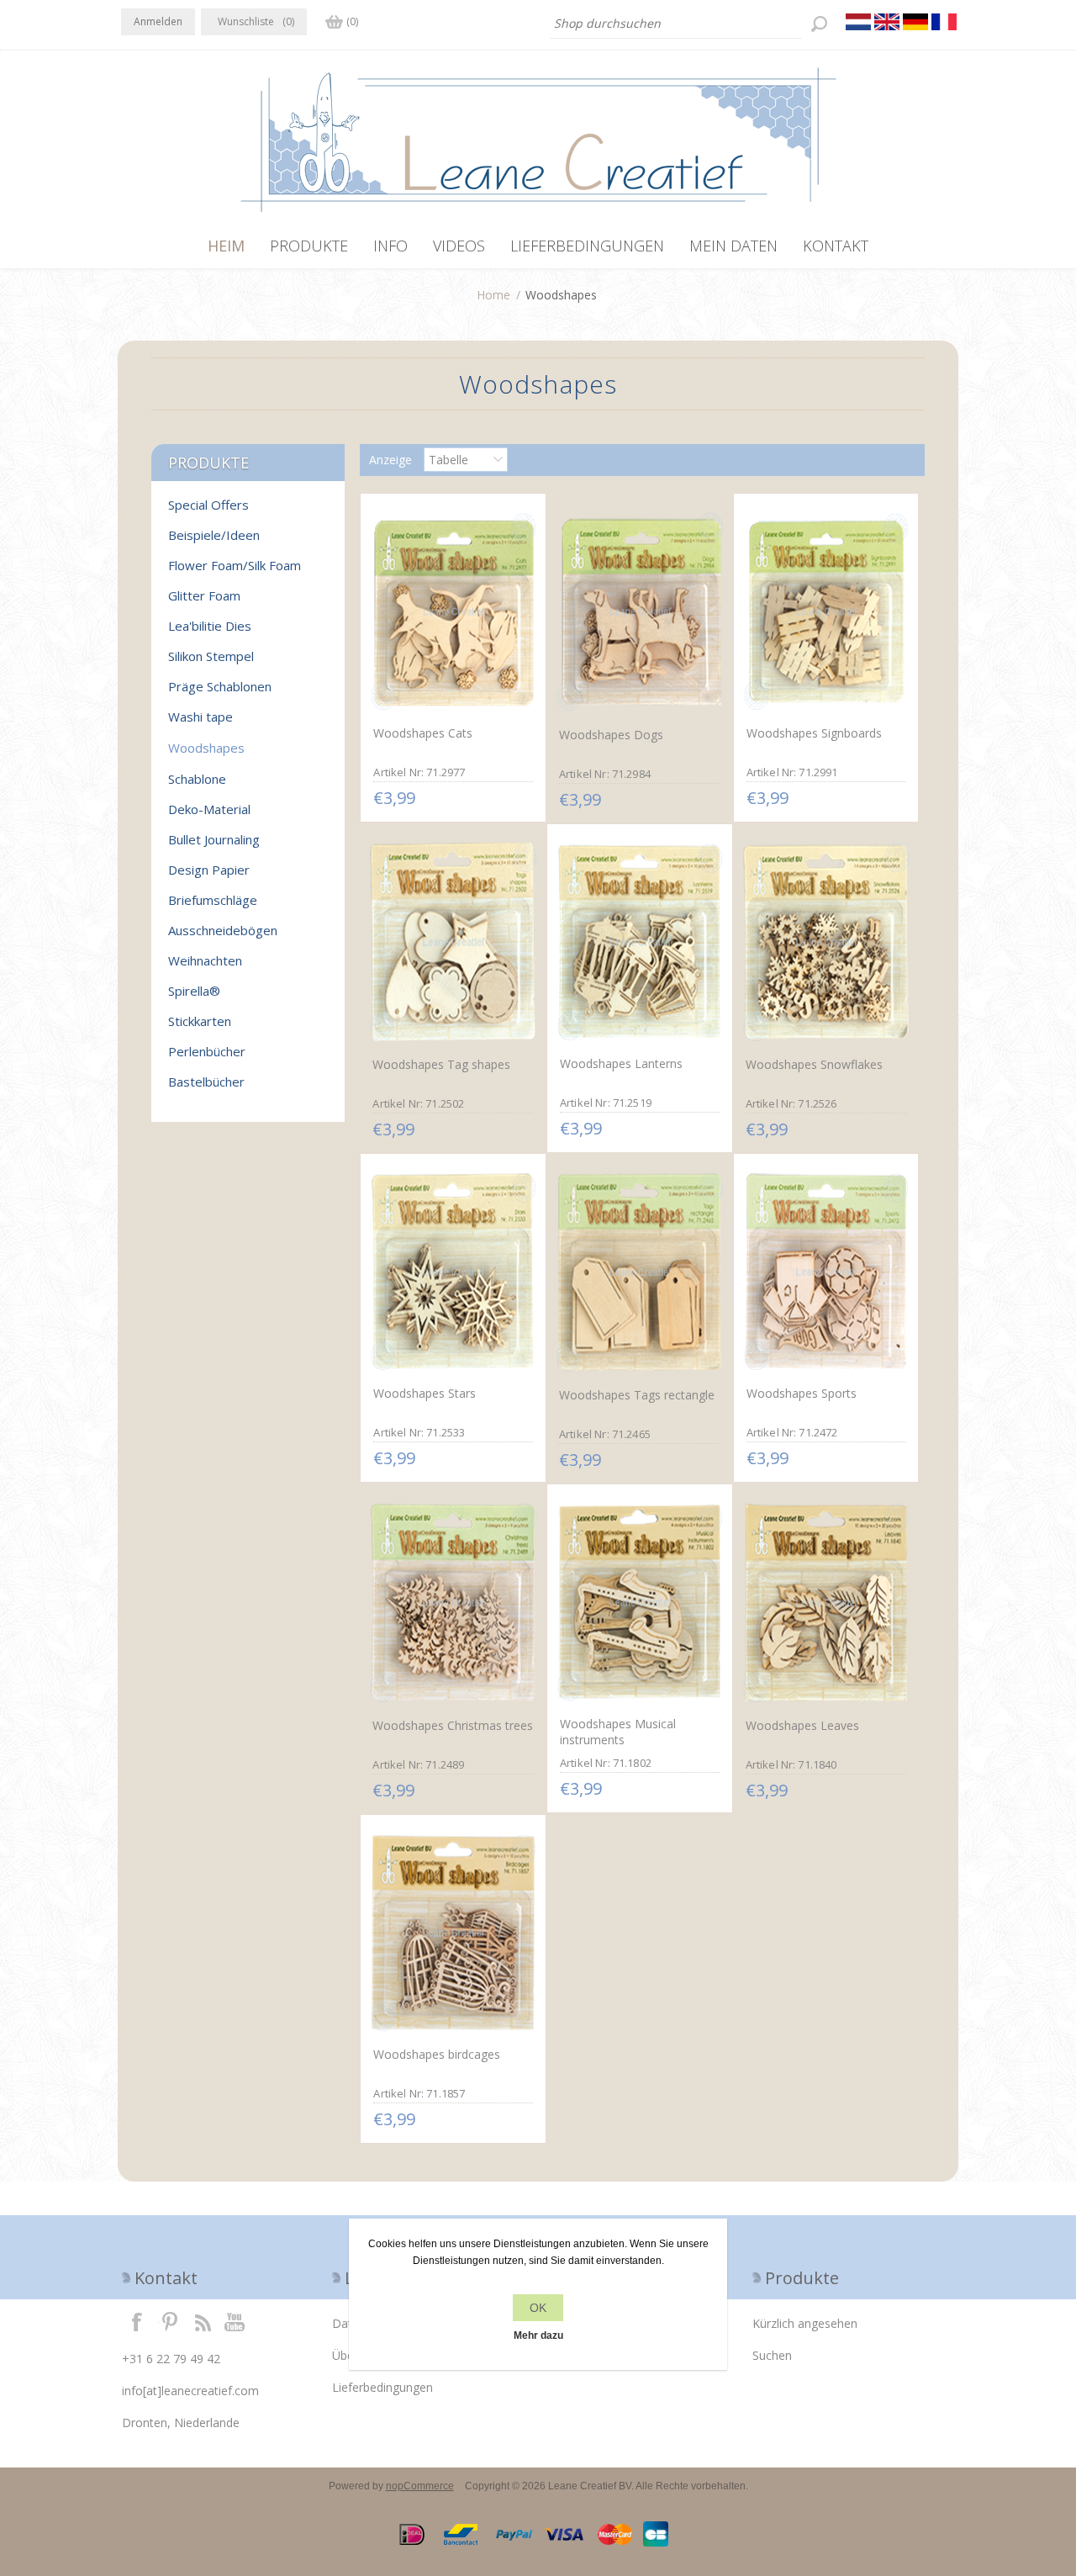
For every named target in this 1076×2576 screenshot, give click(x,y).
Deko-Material (209, 809)
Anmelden (158, 21)
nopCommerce (420, 2486)
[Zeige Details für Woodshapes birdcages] (453, 1933)
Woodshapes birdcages (437, 2054)
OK (538, 2308)
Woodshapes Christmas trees (453, 1725)
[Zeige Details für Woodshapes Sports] (826, 1272)
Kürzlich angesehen (805, 2323)
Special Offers (208, 505)
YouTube (235, 2321)
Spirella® (194, 991)
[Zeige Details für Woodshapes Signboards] (826, 611)
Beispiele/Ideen (214, 535)
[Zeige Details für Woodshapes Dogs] (640, 612)
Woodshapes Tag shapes (441, 1064)
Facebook (137, 2321)
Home (493, 295)
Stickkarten (200, 1021)
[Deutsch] (915, 22)
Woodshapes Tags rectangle (637, 1395)
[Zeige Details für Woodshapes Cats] (453, 611)
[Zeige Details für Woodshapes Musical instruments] (640, 1602)
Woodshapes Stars (425, 1393)
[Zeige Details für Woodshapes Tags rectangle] (640, 1272)
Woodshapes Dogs (611, 735)
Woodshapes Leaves (802, 1725)
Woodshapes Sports (802, 1393)
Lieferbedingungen (382, 2387)
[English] (887, 22)
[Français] (944, 22)
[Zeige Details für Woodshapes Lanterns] (640, 942)
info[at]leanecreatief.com (190, 2391)
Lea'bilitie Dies (210, 626)
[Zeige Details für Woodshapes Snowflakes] (826, 942)
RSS (203, 2321)
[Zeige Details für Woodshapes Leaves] (826, 1603)
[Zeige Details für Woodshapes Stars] (453, 1272)
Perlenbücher (207, 1051)
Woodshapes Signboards (814, 733)
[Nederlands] (858, 22)
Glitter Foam (204, 595)
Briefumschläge (213, 900)
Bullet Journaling (214, 839)
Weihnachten (205, 960)
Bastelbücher (206, 1082)
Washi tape (200, 717)
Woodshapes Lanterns (621, 1063)
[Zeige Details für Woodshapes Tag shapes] (453, 942)
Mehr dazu (538, 2335)
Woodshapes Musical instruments (618, 1732)
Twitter (170, 2321)
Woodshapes (206, 748)
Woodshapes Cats (423, 733)
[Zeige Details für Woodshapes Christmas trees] (453, 1603)
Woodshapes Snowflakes (814, 1064)
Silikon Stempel (211, 656)
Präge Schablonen (220, 686)
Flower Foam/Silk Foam (235, 565)
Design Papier (209, 870)
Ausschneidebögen (223, 930)
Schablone (197, 779)
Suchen (772, 2355)
